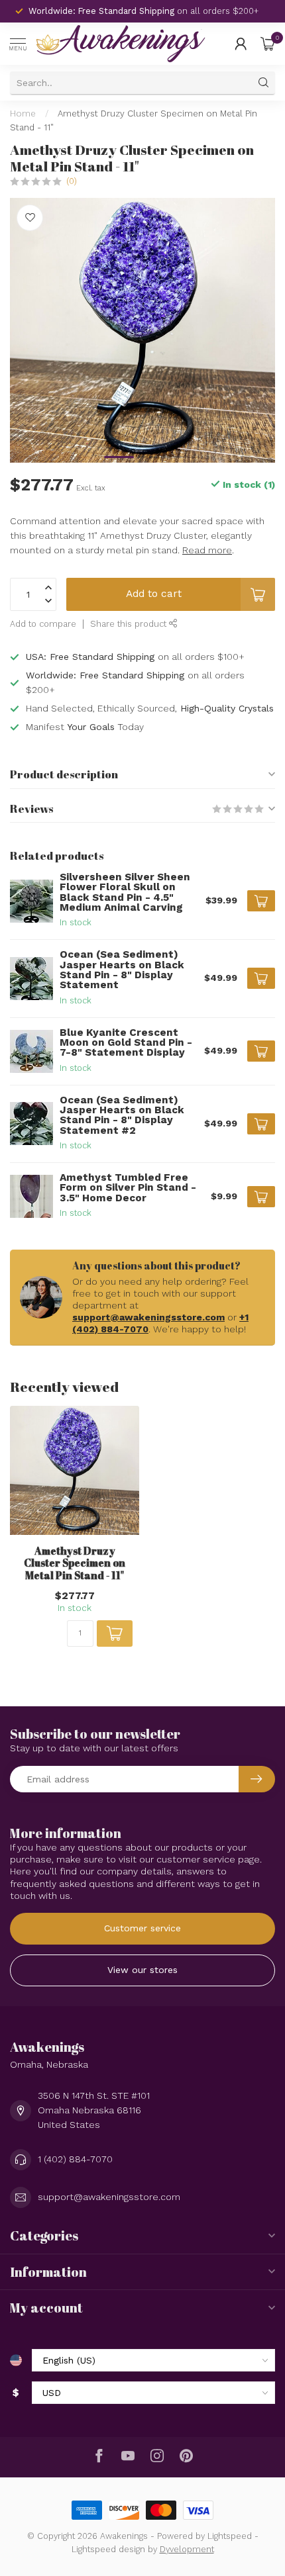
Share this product (130, 624)
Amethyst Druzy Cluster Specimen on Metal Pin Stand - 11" (75, 1563)
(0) (72, 181)
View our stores (142, 1970)
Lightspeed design (108, 2549)
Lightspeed (230, 2536)
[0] (268, 44)
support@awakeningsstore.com (148, 1317)
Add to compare (43, 624)
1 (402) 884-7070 (75, 2159)
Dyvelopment (187, 2549)
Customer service (142, 1928)
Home (23, 114)
